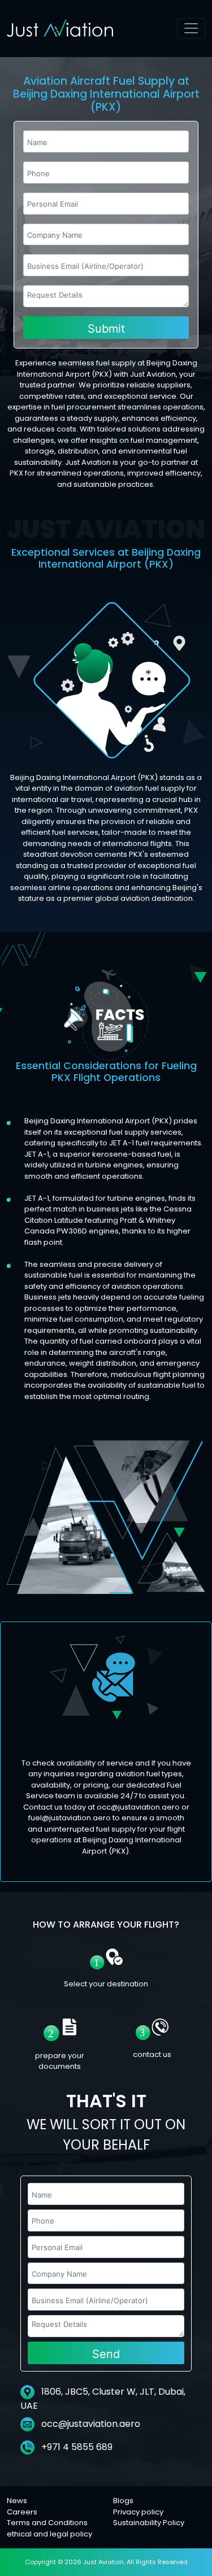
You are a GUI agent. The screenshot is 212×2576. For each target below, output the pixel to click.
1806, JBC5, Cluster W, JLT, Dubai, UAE (103, 2399)
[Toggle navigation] (191, 29)
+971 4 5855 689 (76, 2447)
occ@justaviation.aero (91, 2424)
